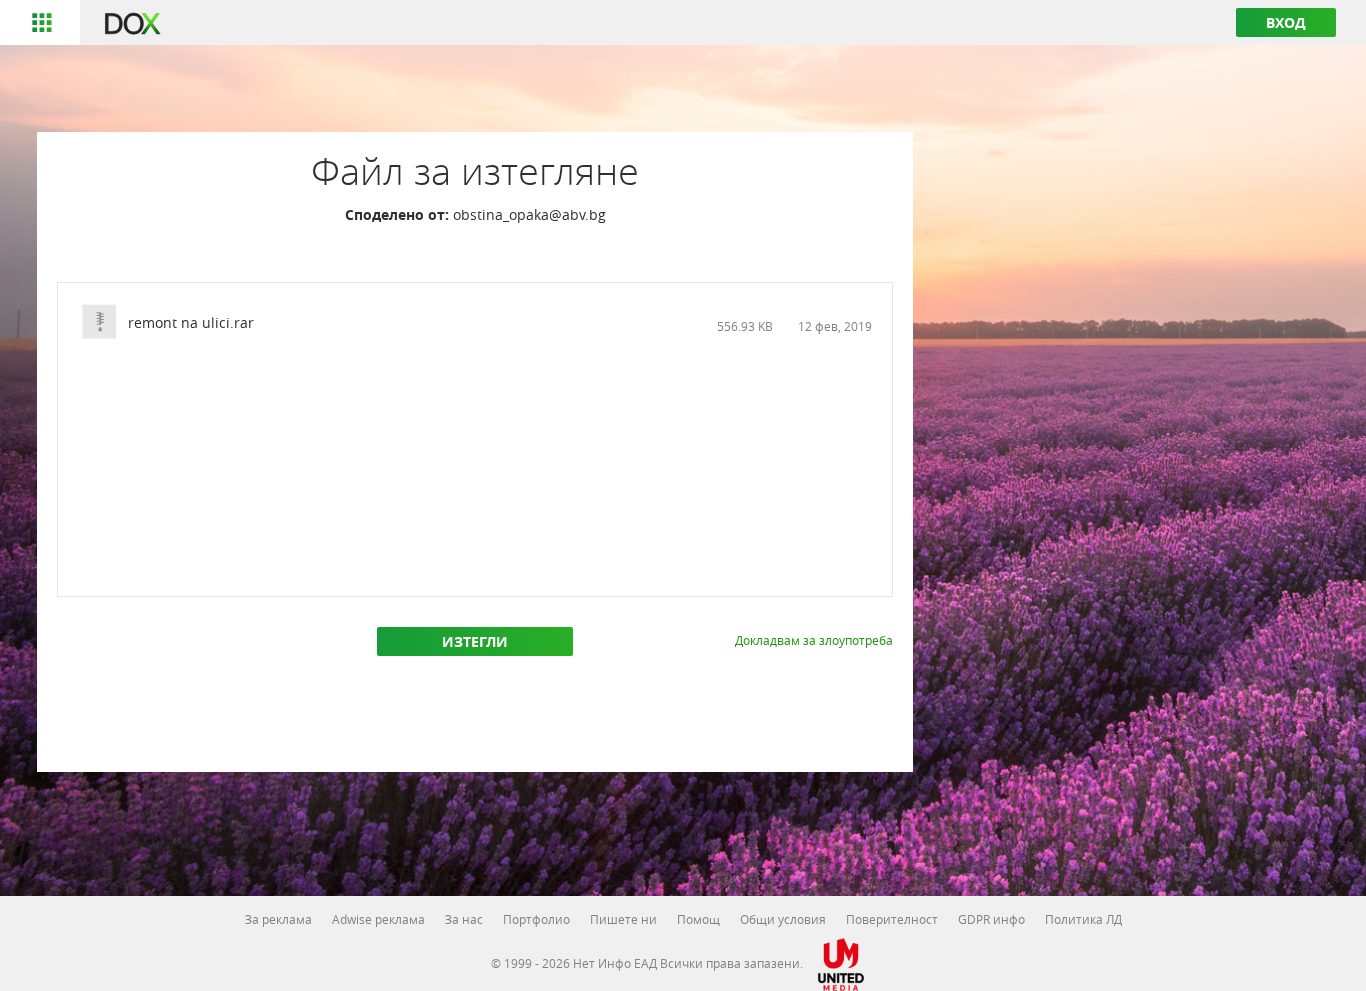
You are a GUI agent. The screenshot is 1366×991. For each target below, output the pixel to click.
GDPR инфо (991, 919)
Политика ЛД (1083, 919)
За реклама (278, 919)
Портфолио (536, 919)
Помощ (698, 919)
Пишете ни (623, 919)
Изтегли (475, 641)
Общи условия (783, 919)
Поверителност (892, 919)
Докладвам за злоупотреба (814, 640)
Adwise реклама (378, 919)
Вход (1286, 22)
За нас (464, 919)
